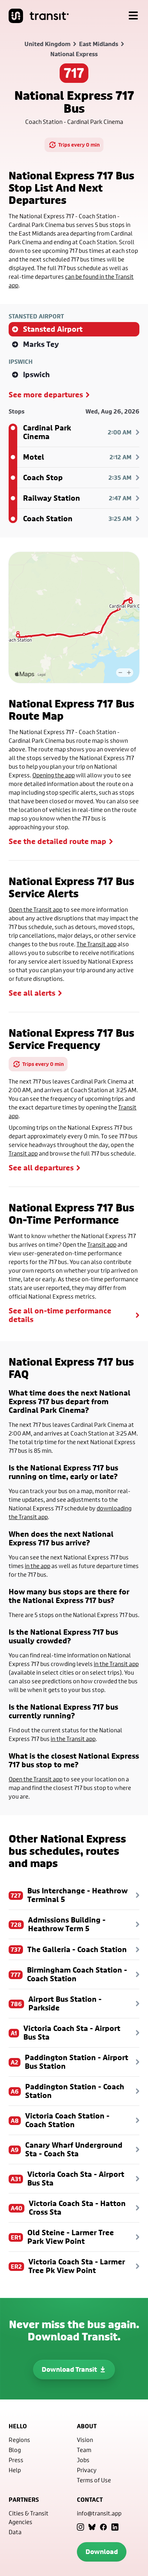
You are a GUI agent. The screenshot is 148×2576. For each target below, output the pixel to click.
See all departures (41, 1168)
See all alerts (32, 993)
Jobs (83, 2460)
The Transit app (96, 944)
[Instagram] (80, 2527)
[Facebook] (103, 2527)
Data (15, 2532)
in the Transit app (116, 1664)
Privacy (87, 2470)
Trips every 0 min (79, 145)
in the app (38, 1566)
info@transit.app (99, 2513)
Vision (85, 2440)
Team (84, 2450)
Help (15, 2470)
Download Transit (69, 2369)
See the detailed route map (57, 841)
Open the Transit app (36, 909)
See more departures (46, 395)
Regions (19, 2440)
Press (16, 2460)
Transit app (23, 1153)
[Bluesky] (92, 2527)
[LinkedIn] (115, 2527)
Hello (18, 2426)
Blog (15, 2450)
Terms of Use (94, 2480)
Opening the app (54, 775)
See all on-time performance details (60, 1315)
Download (102, 2552)
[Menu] (133, 16)
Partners (24, 2500)
